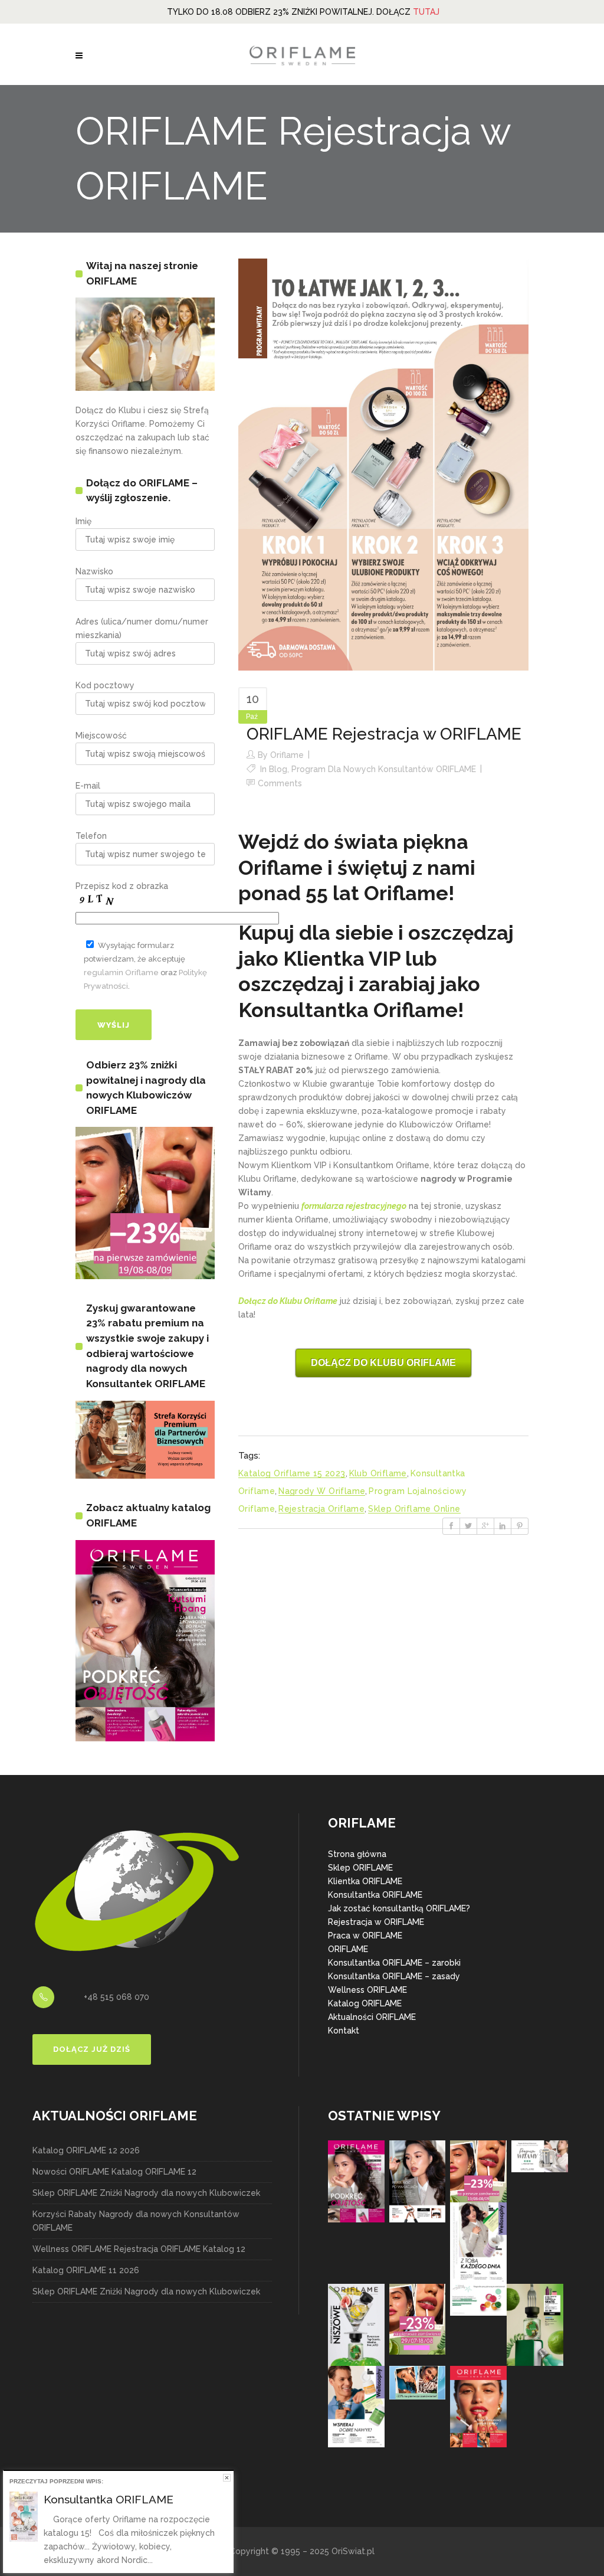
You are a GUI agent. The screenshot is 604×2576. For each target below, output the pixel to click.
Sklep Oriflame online (414, 1509)
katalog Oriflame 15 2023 (292, 1473)
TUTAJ (426, 12)
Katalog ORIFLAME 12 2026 (86, 2150)
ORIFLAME (348, 1949)
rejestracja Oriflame (321, 1509)
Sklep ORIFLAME (360, 1868)
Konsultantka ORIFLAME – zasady (394, 1976)
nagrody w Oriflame (322, 1491)
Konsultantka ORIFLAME (375, 1895)
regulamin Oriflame (121, 972)
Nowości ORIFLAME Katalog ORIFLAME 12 (114, 2172)
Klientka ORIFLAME (365, 1881)
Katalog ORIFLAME (365, 2003)
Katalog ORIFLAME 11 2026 (86, 2270)
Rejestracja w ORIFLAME (376, 1922)
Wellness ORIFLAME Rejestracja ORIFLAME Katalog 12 (139, 2249)
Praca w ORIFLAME (365, 1936)
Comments (280, 783)
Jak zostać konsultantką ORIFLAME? (399, 1908)
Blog (278, 769)
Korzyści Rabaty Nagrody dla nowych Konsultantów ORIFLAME (136, 2221)
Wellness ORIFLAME (367, 1990)
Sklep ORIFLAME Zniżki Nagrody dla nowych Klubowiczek (146, 2193)
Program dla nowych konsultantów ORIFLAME (384, 769)
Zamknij (227, 2478)
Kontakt (344, 2031)
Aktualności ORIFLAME (372, 2017)
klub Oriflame (378, 1473)
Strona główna (357, 1854)
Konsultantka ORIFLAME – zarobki (394, 1963)
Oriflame (287, 755)
